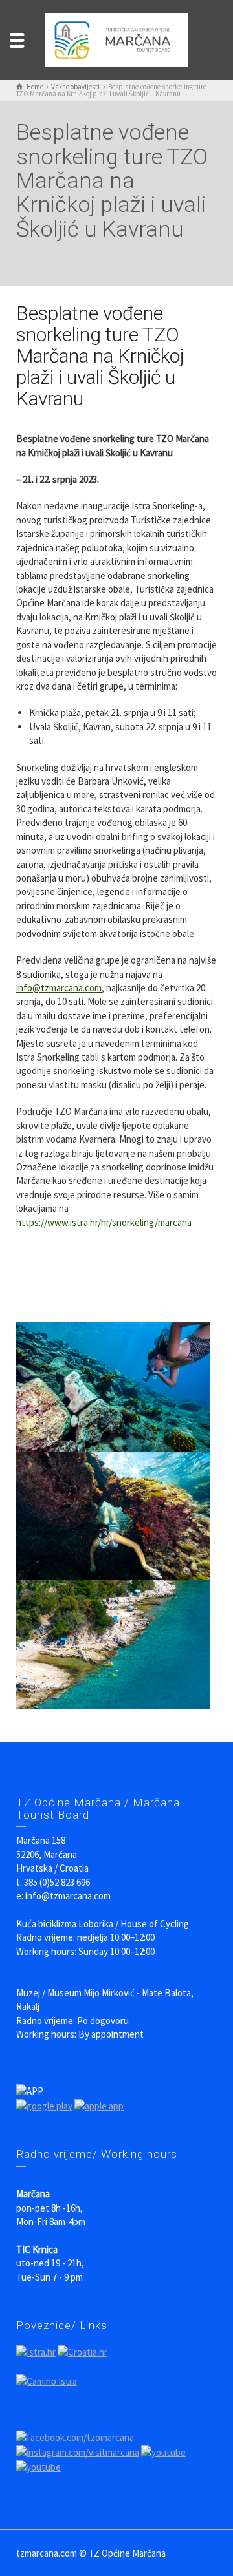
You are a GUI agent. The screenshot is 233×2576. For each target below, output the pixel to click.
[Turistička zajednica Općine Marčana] (116, 39)
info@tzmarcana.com (59, 988)
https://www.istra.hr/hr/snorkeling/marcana (104, 1222)
